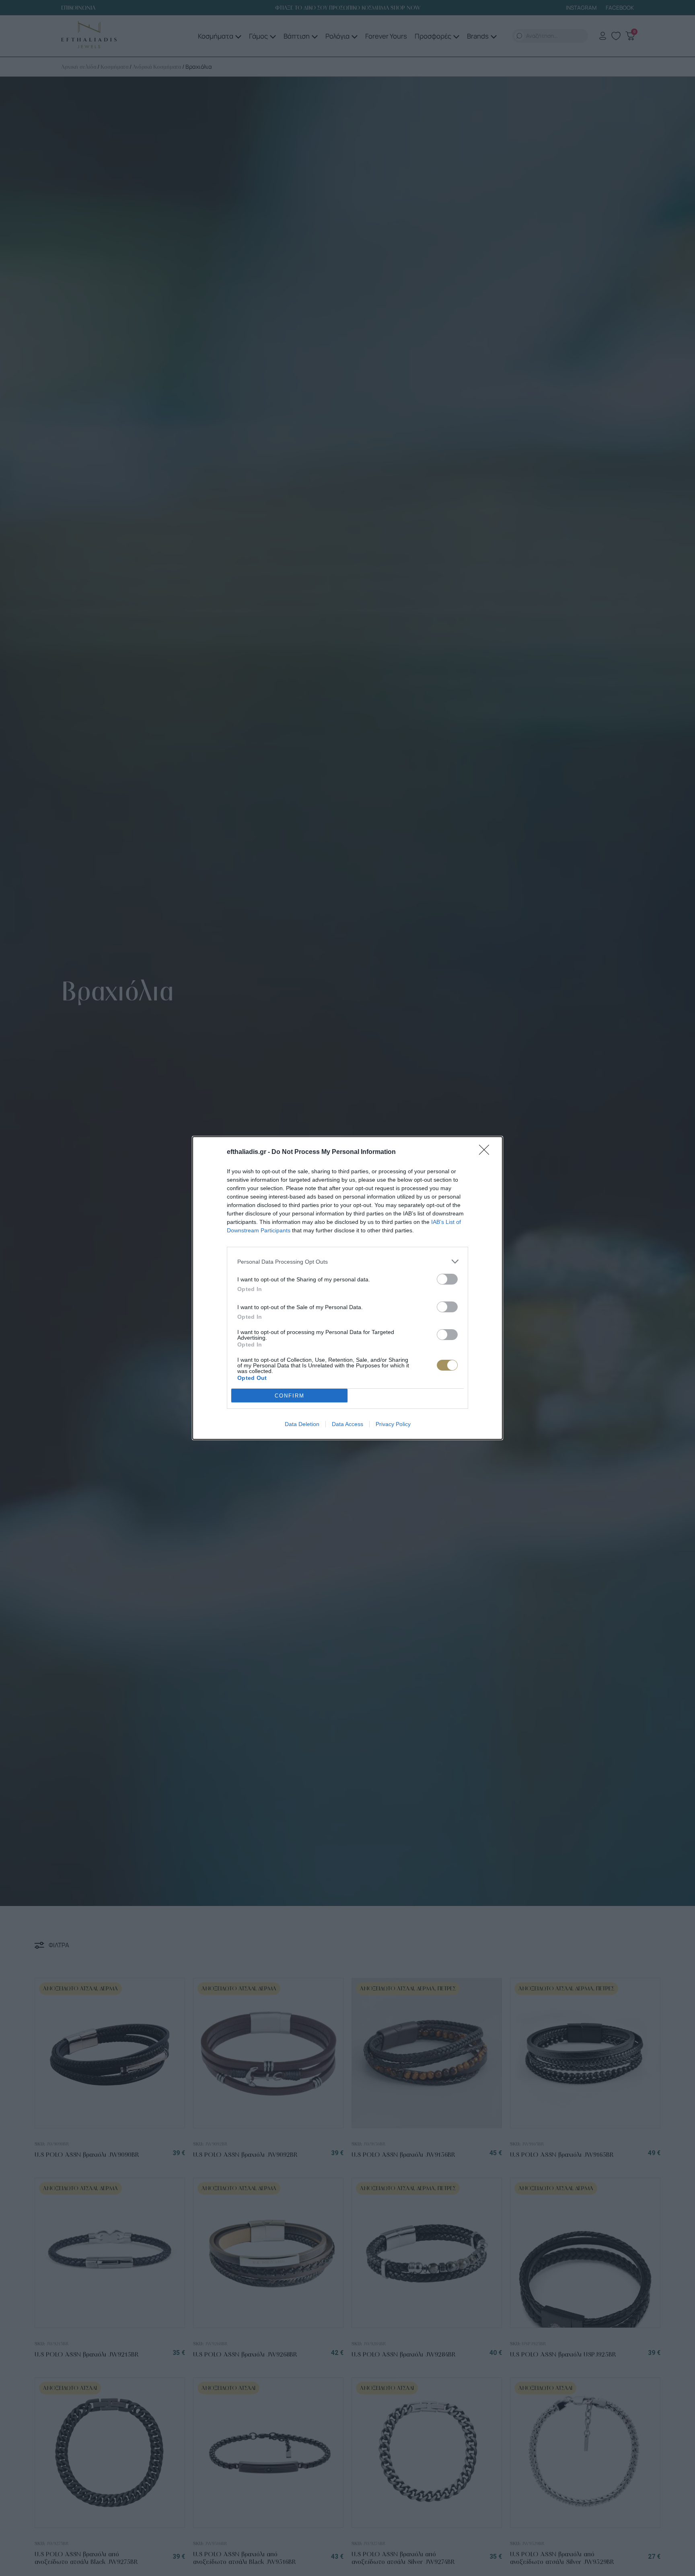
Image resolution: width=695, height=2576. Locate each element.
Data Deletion (302, 1424)
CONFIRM (290, 1396)
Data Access (347, 1424)
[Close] (487, 1152)
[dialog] (347, 1288)
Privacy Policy (393, 1424)
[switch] (447, 1279)
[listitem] (347, 1261)
